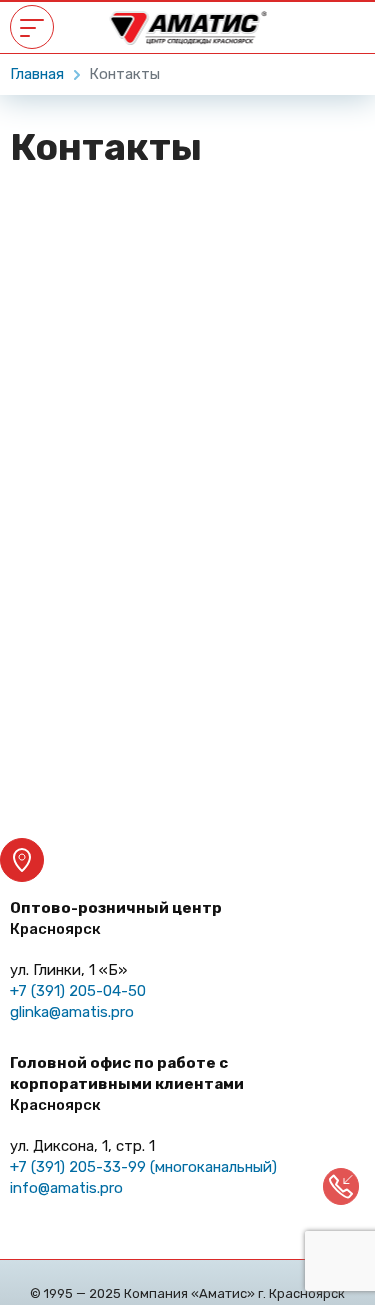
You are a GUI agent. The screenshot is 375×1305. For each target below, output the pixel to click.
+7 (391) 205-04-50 (78, 991)
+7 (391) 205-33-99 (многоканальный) (143, 1167)
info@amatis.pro (66, 1188)
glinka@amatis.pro (72, 1012)
